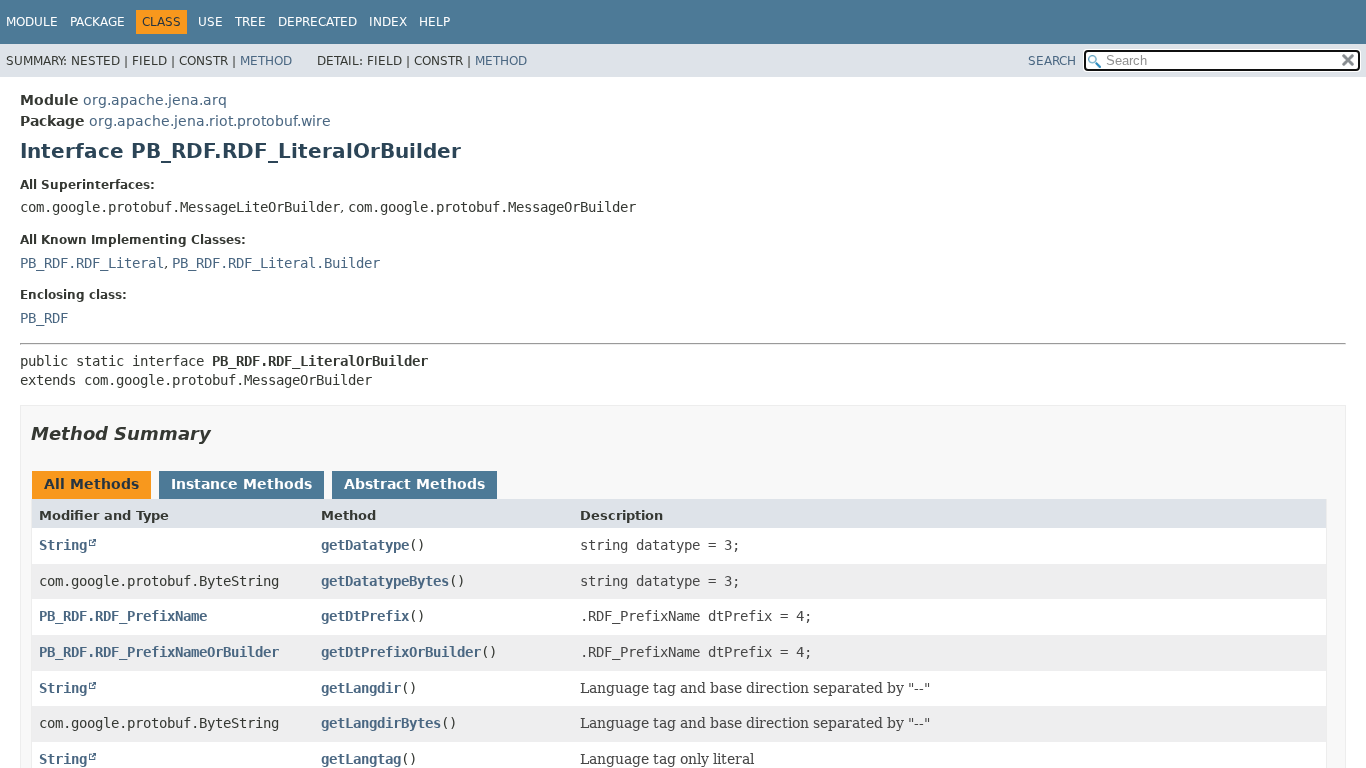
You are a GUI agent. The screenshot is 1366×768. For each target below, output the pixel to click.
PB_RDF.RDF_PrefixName (123, 616)
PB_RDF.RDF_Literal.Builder (276, 263)
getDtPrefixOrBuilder (401, 652)
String (63, 545)
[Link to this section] (225, 433)
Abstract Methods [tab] (414, 484)
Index (388, 22)
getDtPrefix (365, 616)
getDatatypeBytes (385, 581)
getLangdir (361, 688)
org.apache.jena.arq (155, 100)
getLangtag (361, 759)
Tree (250, 22)
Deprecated (317, 22)
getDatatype (365, 545)
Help (434, 22)
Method (266, 61)
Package (97, 22)
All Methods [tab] (91, 484)
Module (32, 22)
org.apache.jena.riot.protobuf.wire (210, 121)
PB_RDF (44, 318)
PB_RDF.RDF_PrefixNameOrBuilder (159, 652)
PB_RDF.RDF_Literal (92, 263)
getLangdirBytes (381, 723)
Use (210, 22)
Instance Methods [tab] (241, 484)
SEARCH (1052, 61)
